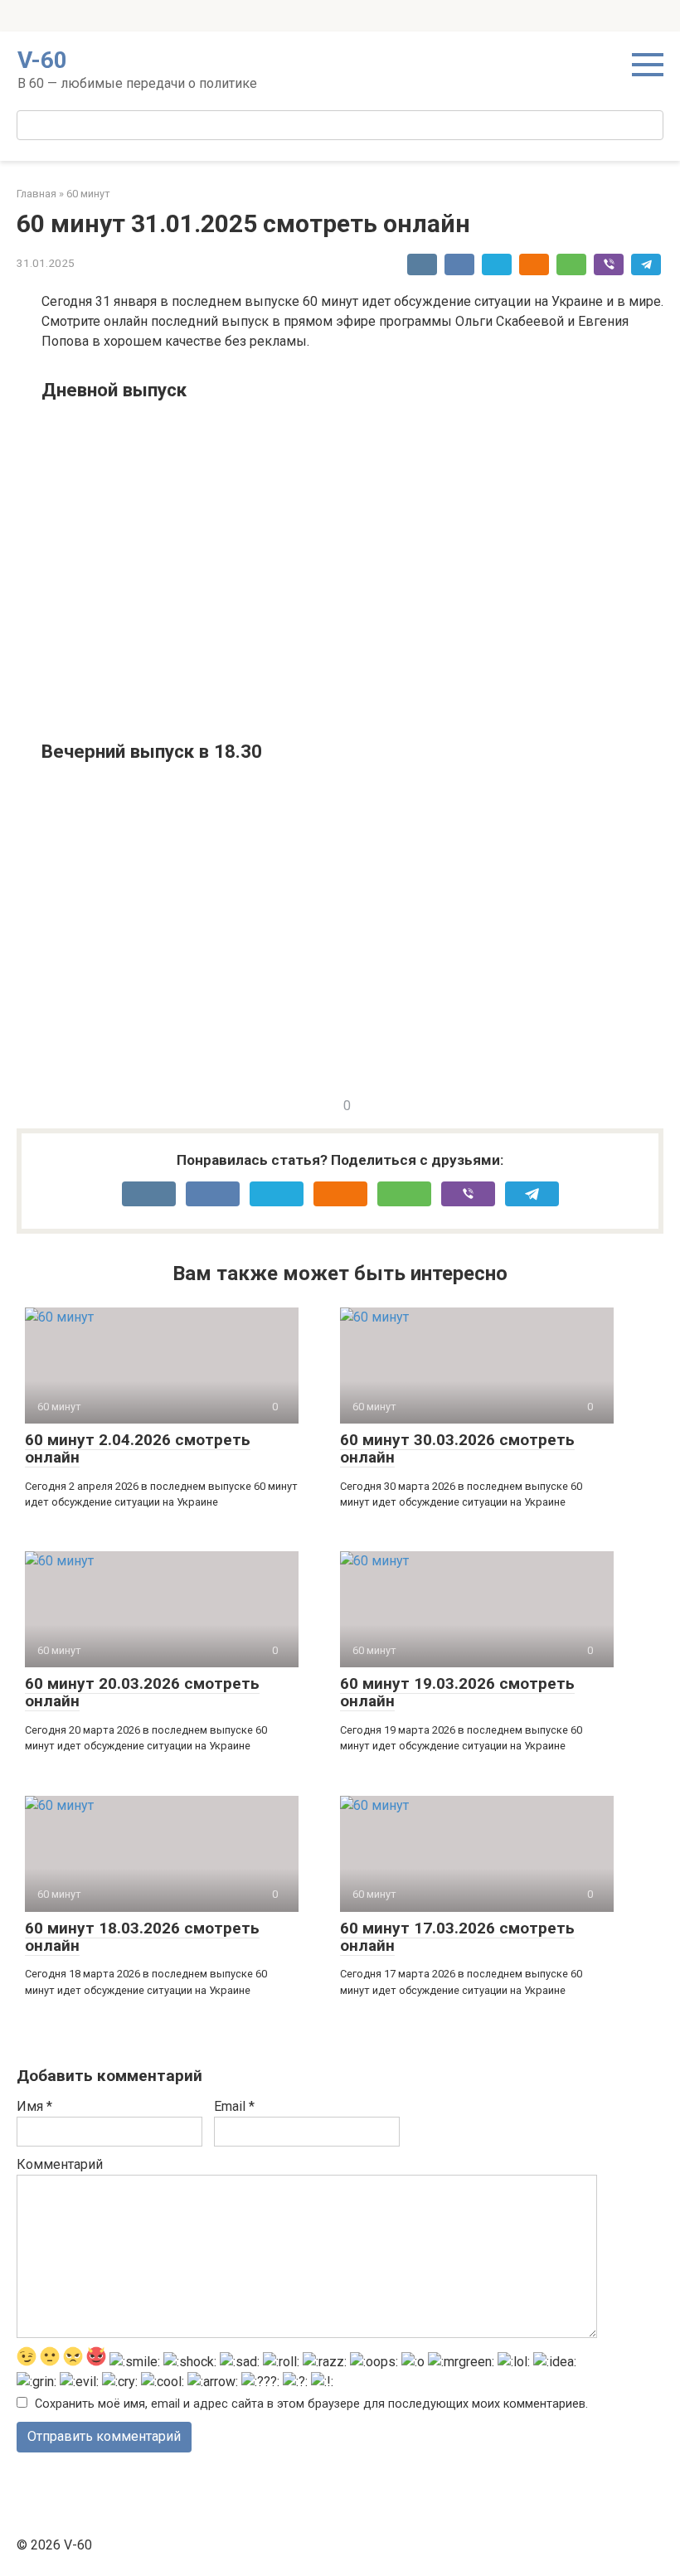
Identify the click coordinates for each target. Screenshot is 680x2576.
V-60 (42, 60)
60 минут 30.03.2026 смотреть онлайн (457, 1448)
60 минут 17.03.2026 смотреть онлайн (457, 1937)
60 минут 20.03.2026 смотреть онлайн (142, 1692)
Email (234, 2106)
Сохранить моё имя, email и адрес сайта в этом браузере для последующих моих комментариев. (311, 2404)
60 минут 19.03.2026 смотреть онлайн (457, 1692)
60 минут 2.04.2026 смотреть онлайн (138, 1448)
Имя (34, 2106)
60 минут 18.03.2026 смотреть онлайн (142, 1937)
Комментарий (60, 2164)
